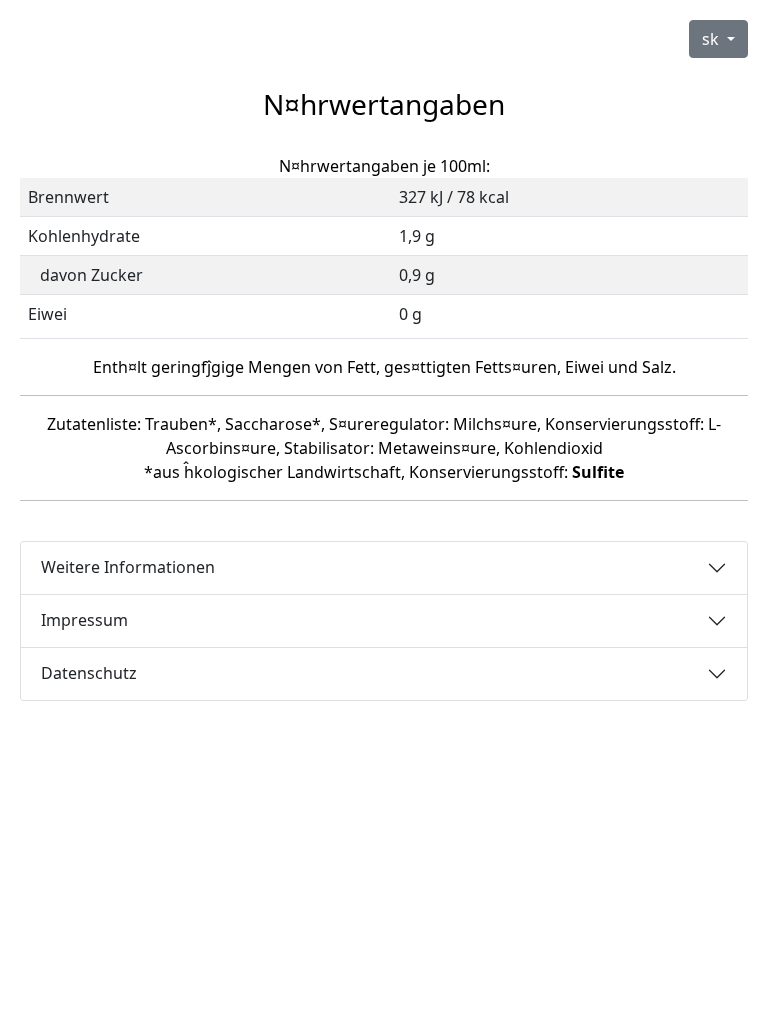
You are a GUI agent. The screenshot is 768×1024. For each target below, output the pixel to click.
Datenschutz (89, 673)
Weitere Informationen (128, 567)
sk (712, 39)
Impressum (84, 620)
